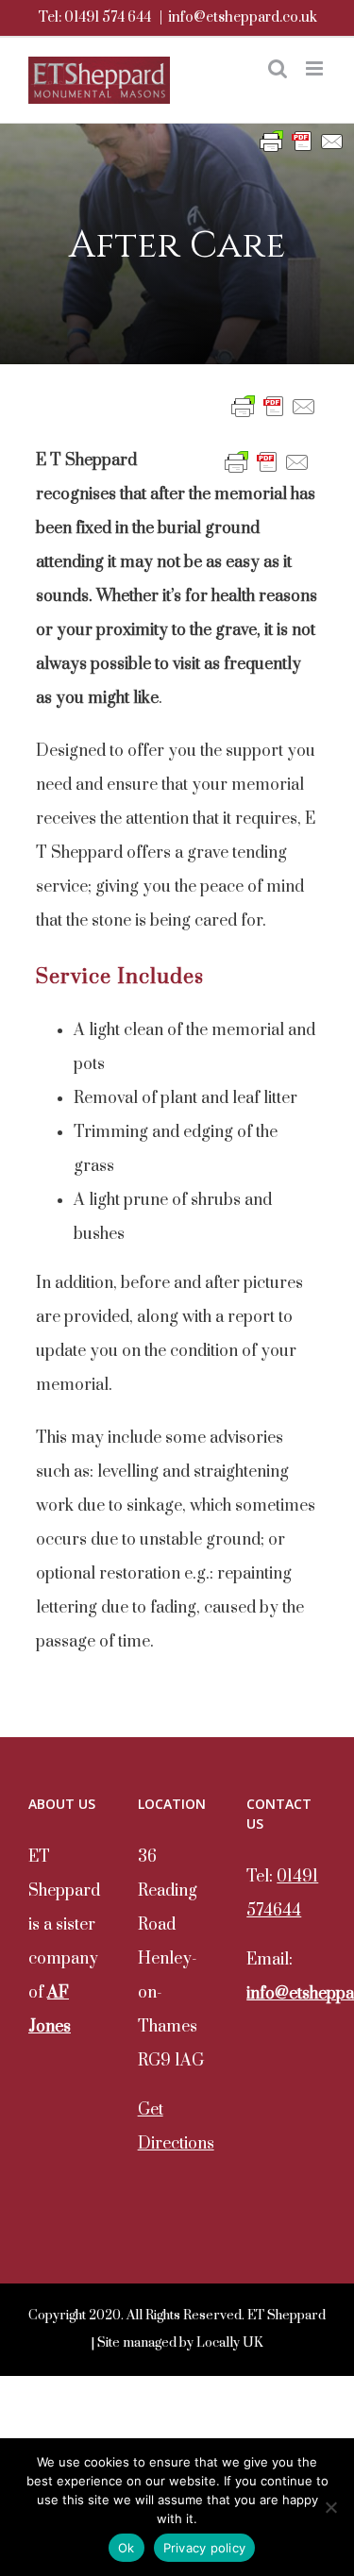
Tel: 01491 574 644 (94, 17)
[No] (330, 2507)
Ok (126, 2548)
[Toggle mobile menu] (316, 68)
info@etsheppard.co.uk (243, 17)
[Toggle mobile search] (278, 68)
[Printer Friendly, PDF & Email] (302, 141)
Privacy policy (205, 2548)
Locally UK (230, 2343)
